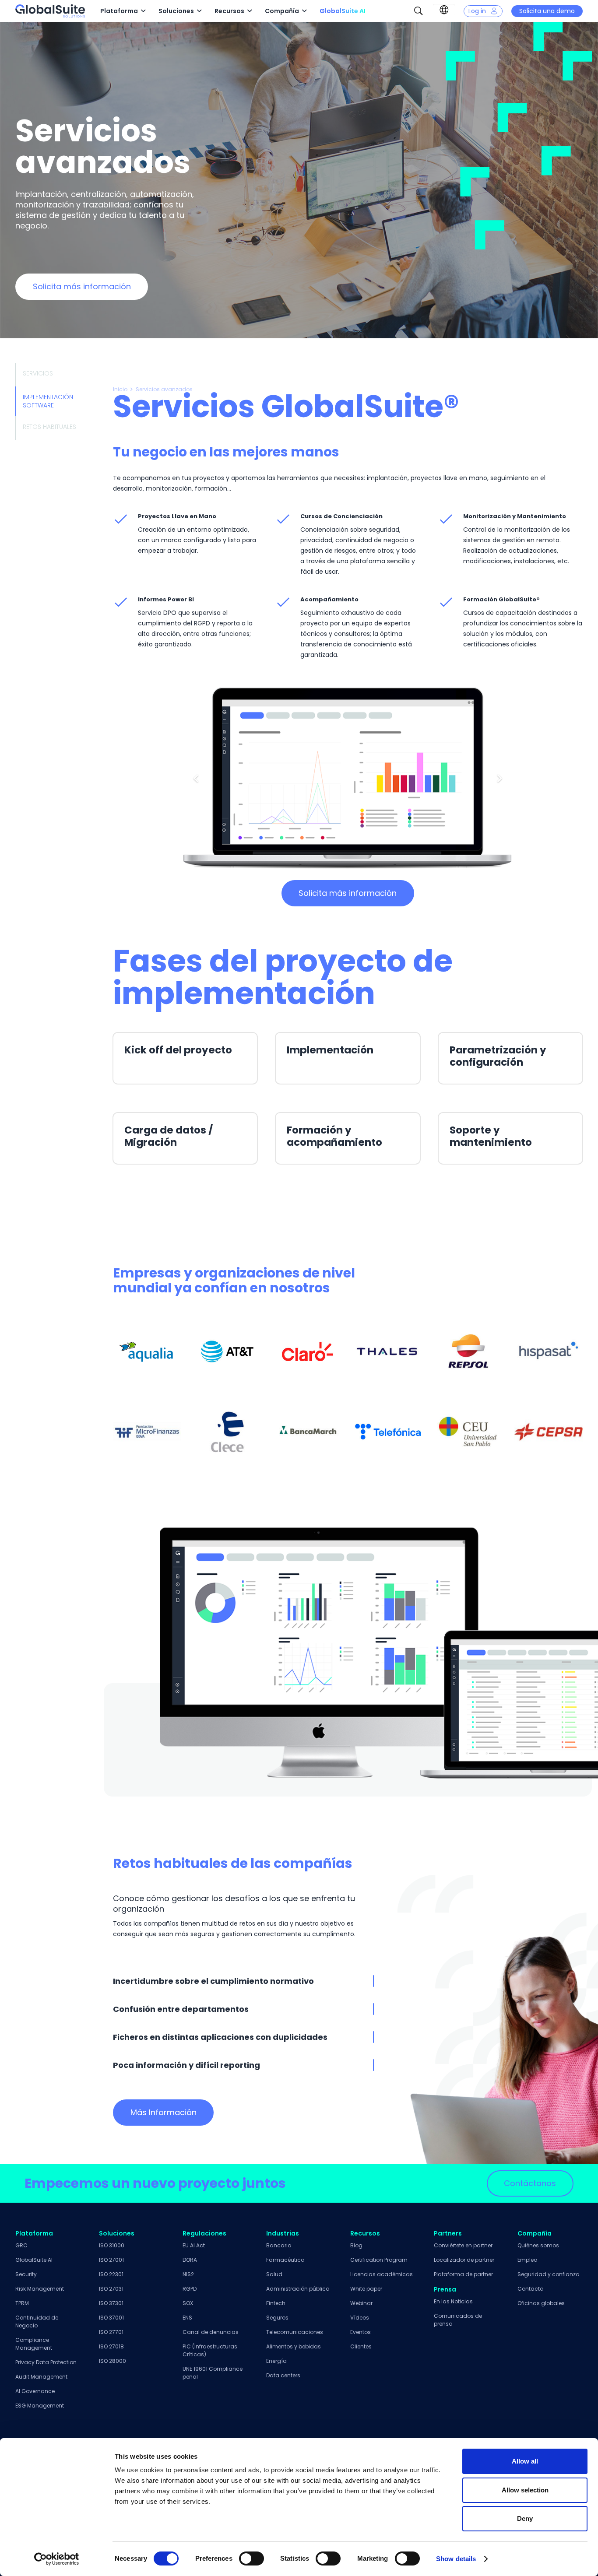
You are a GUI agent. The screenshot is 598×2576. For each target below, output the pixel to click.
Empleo (527, 2260)
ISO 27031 (111, 2289)
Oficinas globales (541, 2303)
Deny (525, 2518)
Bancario (279, 2245)
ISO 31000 (112, 2245)
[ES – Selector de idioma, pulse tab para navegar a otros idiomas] (444, 10)
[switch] (252, 2558)
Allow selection (525, 2490)
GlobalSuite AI (34, 2260)
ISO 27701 (111, 2332)
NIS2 (188, 2274)
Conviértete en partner (463, 2245)
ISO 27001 (111, 2260)
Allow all (525, 2461)
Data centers (283, 2375)
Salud (274, 2274)
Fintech (276, 2303)
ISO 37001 (111, 2318)
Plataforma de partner (463, 2274)
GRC (21, 2245)
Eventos (361, 2332)
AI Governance (35, 2391)
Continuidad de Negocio (37, 2322)
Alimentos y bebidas (294, 2346)
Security (26, 2274)
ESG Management (40, 2406)
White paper (366, 2289)
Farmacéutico (285, 2260)
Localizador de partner (464, 2260)
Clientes (361, 2346)
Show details (456, 2559)
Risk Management (40, 2289)
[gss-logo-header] (50, 11)
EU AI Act (194, 2245)
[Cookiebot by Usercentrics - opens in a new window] (57, 2559)
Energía (276, 2361)
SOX (188, 2303)
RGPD (190, 2289)
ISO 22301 (111, 2274)
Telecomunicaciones (295, 2332)
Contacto (530, 2289)
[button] (143, 11)
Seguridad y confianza (549, 2274)
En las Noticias (453, 2301)
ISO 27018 (111, 2346)
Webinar (361, 2303)
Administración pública (298, 2289)
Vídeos (360, 2318)
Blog (356, 2245)
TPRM (22, 2303)
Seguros (277, 2318)
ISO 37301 (111, 2303)
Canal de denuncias (211, 2332)
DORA (190, 2260)
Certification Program (379, 2260)
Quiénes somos (538, 2245)
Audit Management (41, 2377)
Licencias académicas (382, 2274)
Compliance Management (34, 2344)
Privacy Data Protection (46, 2362)
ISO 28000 (113, 2361)
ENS (187, 2318)
